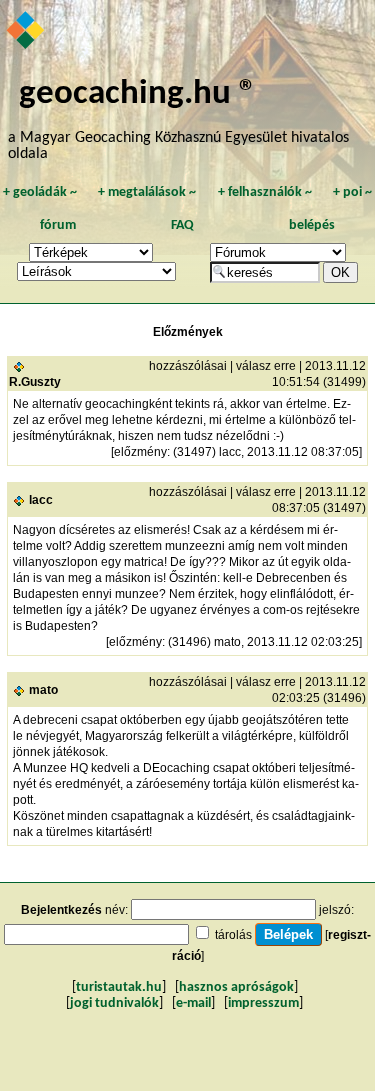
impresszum (263, 1003)
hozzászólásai (188, 366)
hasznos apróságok (236, 987)
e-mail (193, 1003)
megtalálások (147, 192)
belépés (312, 225)
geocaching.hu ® (138, 94)
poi (352, 192)
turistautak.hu (119, 987)
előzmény (140, 452)
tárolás (233, 935)
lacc (41, 500)
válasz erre (266, 366)
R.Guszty (35, 382)
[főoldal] (26, 32)
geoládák (40, 192)
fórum (58, 225)
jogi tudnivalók (114, 1003)
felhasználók (265, 192)
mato (43, 690)
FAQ (182, 225)
